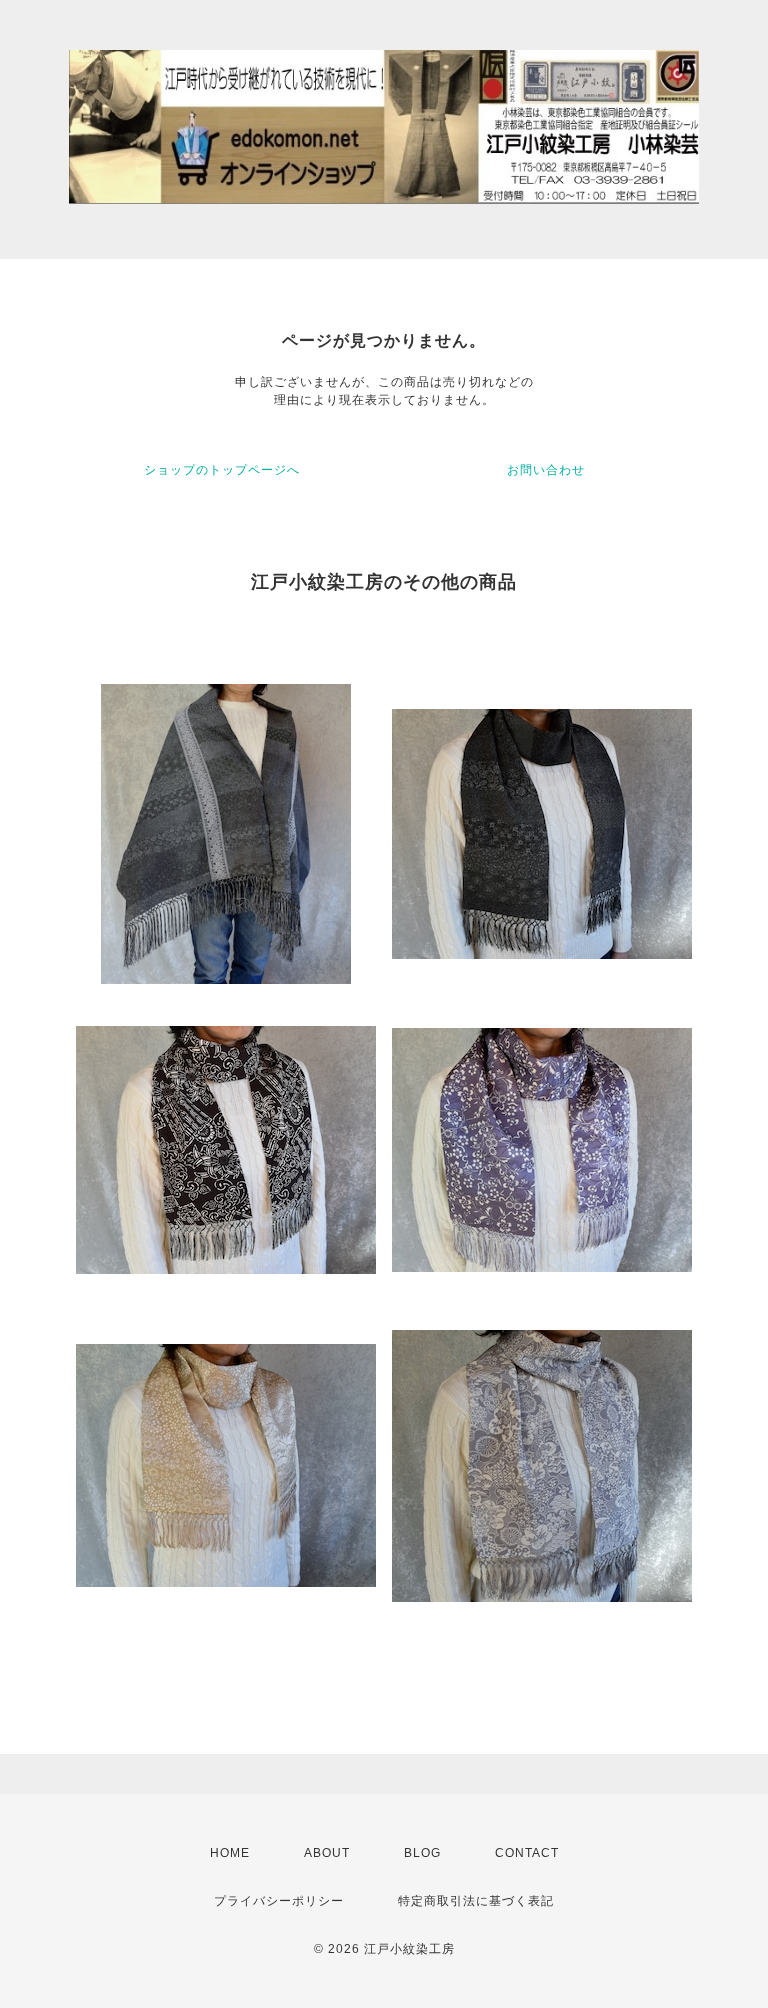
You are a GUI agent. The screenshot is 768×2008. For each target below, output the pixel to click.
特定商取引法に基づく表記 (476, 1901)
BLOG (422, 1853)
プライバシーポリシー (279, 1901)
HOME (230, 1853)
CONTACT (527, 1853)
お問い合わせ (546, 470)
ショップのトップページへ (222, 470)
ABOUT (327, 1853)
